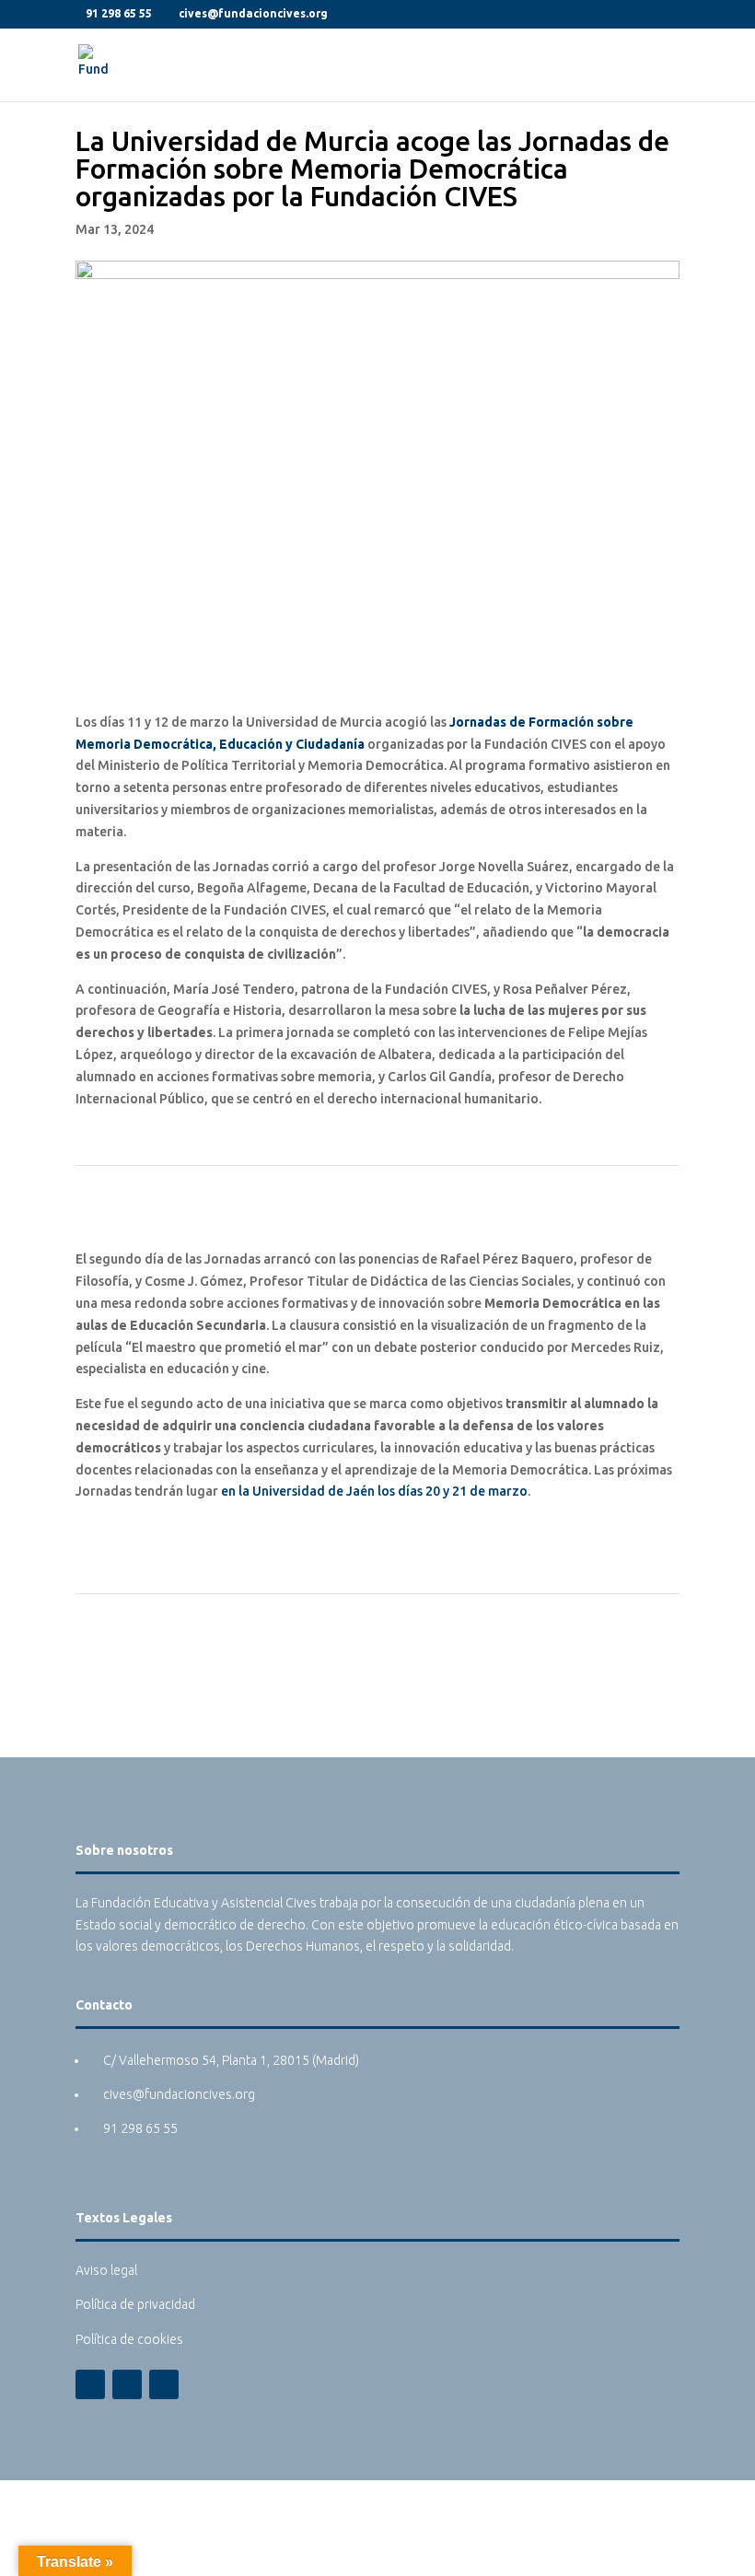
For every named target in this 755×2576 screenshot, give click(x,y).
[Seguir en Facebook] (90, 2384)
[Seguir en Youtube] (164, 2384)
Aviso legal (106, 2270)
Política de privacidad (135, 2304)
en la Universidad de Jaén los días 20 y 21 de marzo (374, 1491)
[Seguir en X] (127, 2384)
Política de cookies (129, 2339)
